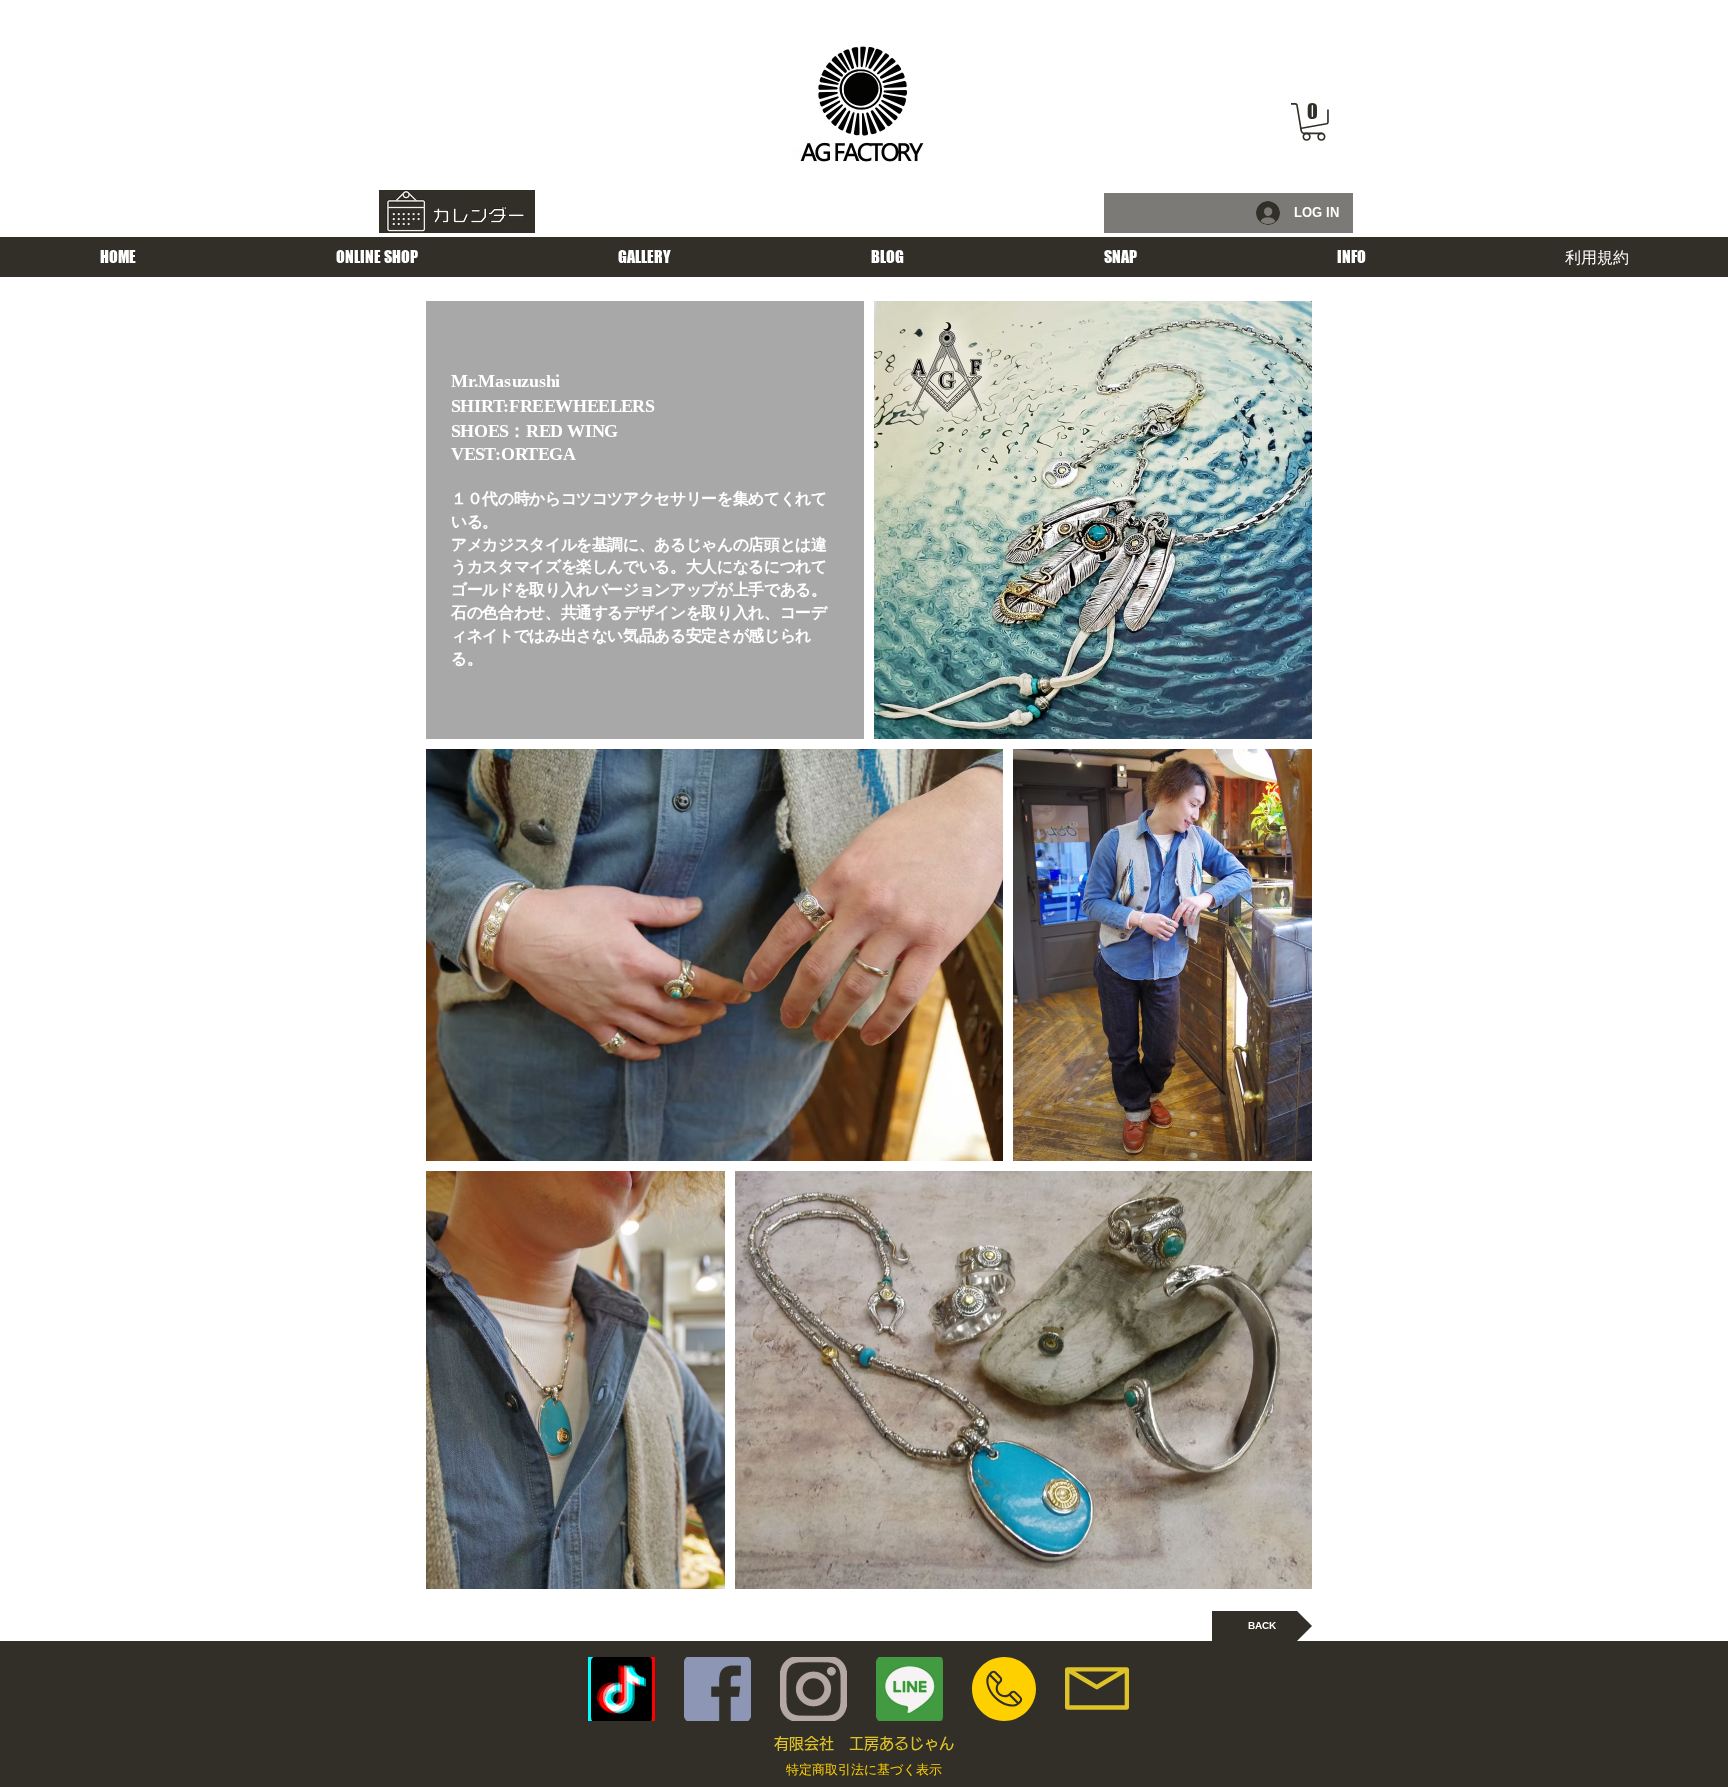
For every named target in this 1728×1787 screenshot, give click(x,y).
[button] (1313, 122)
